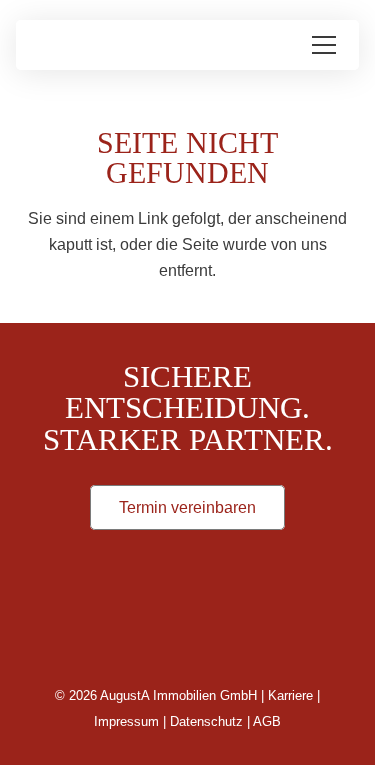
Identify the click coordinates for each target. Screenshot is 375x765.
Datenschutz (206, 721)
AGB (267, 721)
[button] (324, 45)
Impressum (126, 721)
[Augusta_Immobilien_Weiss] (187, 621)
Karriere (290, 695)
